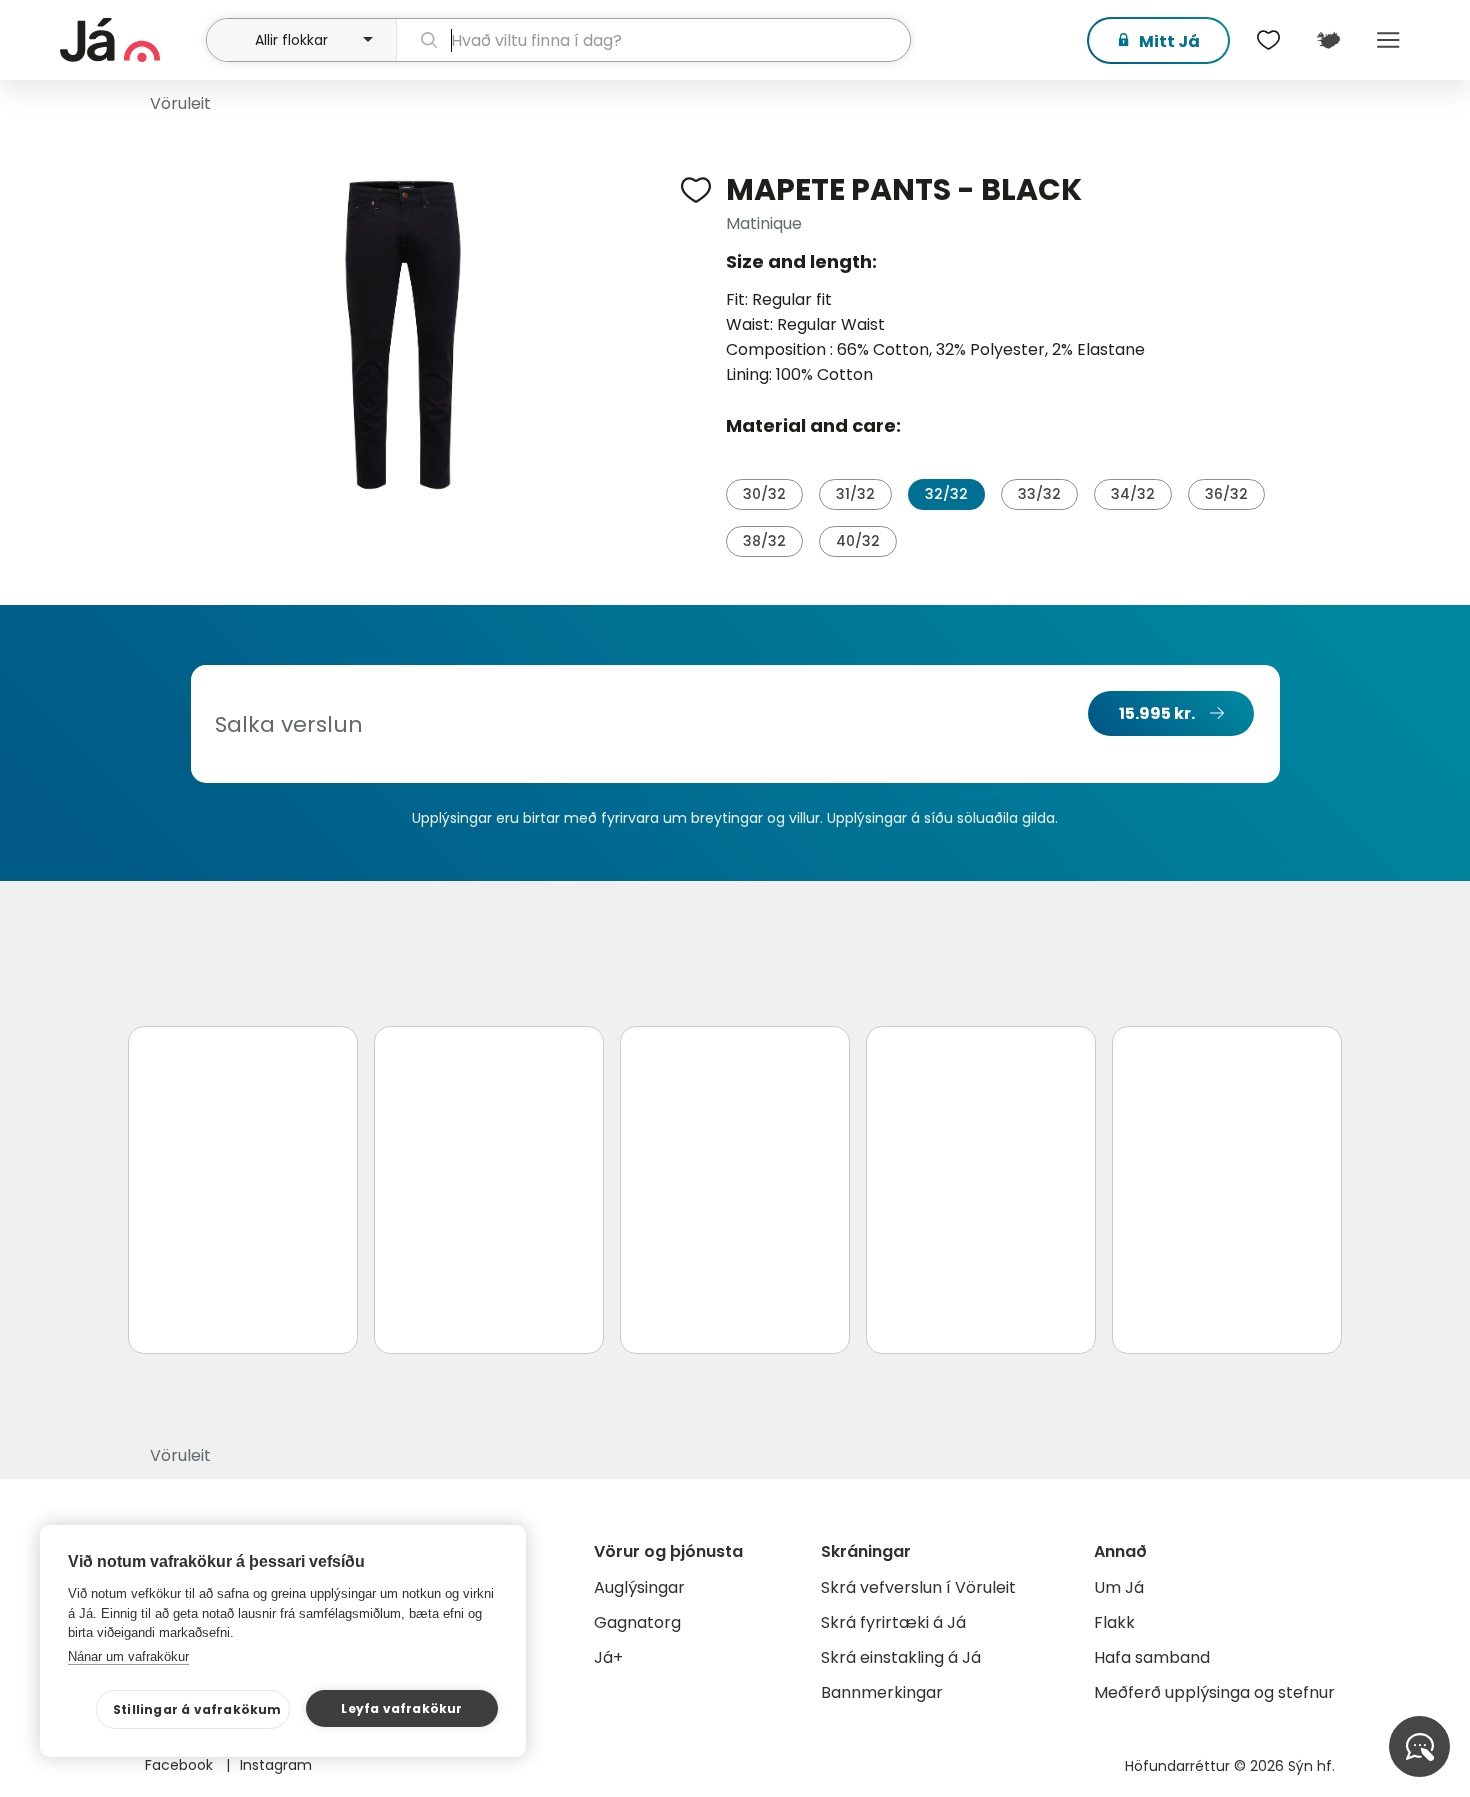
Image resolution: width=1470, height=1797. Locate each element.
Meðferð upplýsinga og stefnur (1214, 1692)
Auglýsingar (639, 1587)
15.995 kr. (1157, 713)
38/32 (764, 541)
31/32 (855, 494)
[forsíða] (130, 40)
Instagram (276, 1765)
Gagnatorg (637, 1622)
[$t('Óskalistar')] (1268, 40)
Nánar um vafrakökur (128, 1656)
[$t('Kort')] (1328, 40)
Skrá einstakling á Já (901, 1657)
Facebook (181, 1765)
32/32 (946, 494)
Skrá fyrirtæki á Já (893, 1622)
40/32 (858, 541)
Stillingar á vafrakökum (197, 1709)
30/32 (764, 494)
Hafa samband (1152, 1657)
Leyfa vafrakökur (401, 1708)
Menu (1388, 40)
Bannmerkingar (882, 1692)
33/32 (1039, 494)
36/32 (1226, 494)
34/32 (1133, 494)
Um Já (1119, 1587)
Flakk (1114, 1622)
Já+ (608, 1657)
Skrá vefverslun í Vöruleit (918, 1587)
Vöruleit (180, 103)
